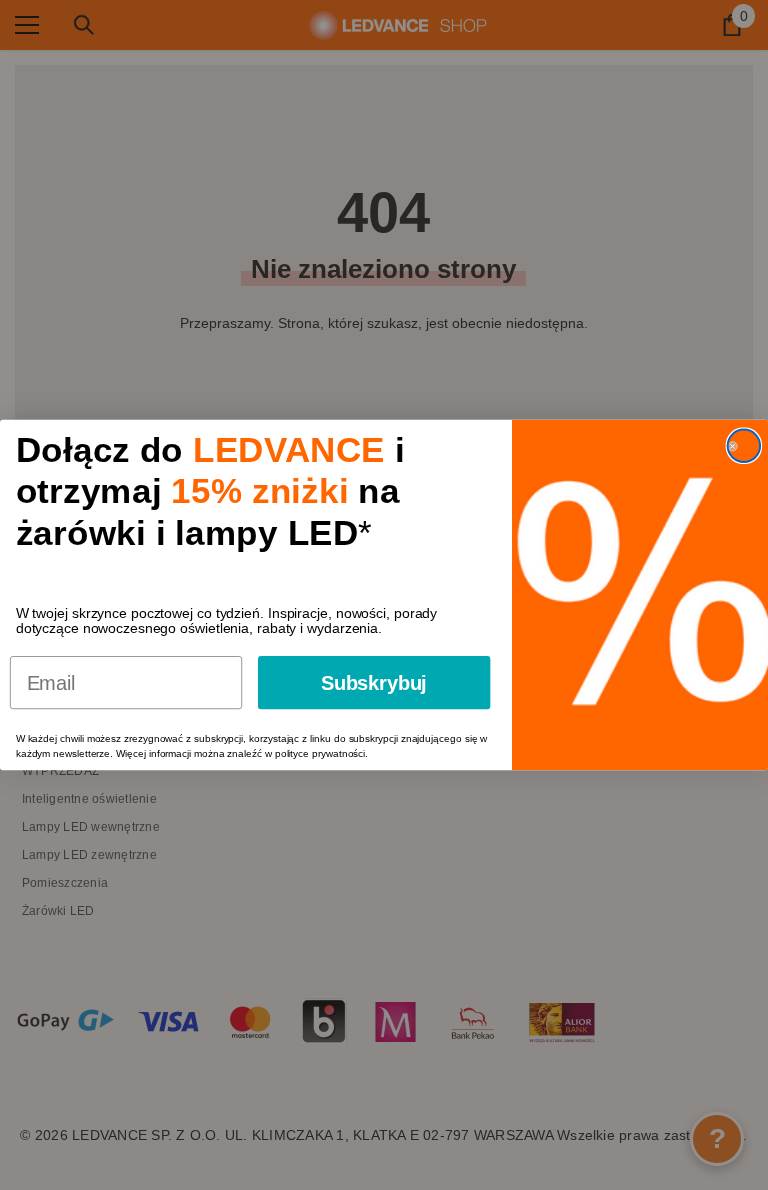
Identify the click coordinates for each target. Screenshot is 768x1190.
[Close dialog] (744, 446)
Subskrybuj (374, 683)
